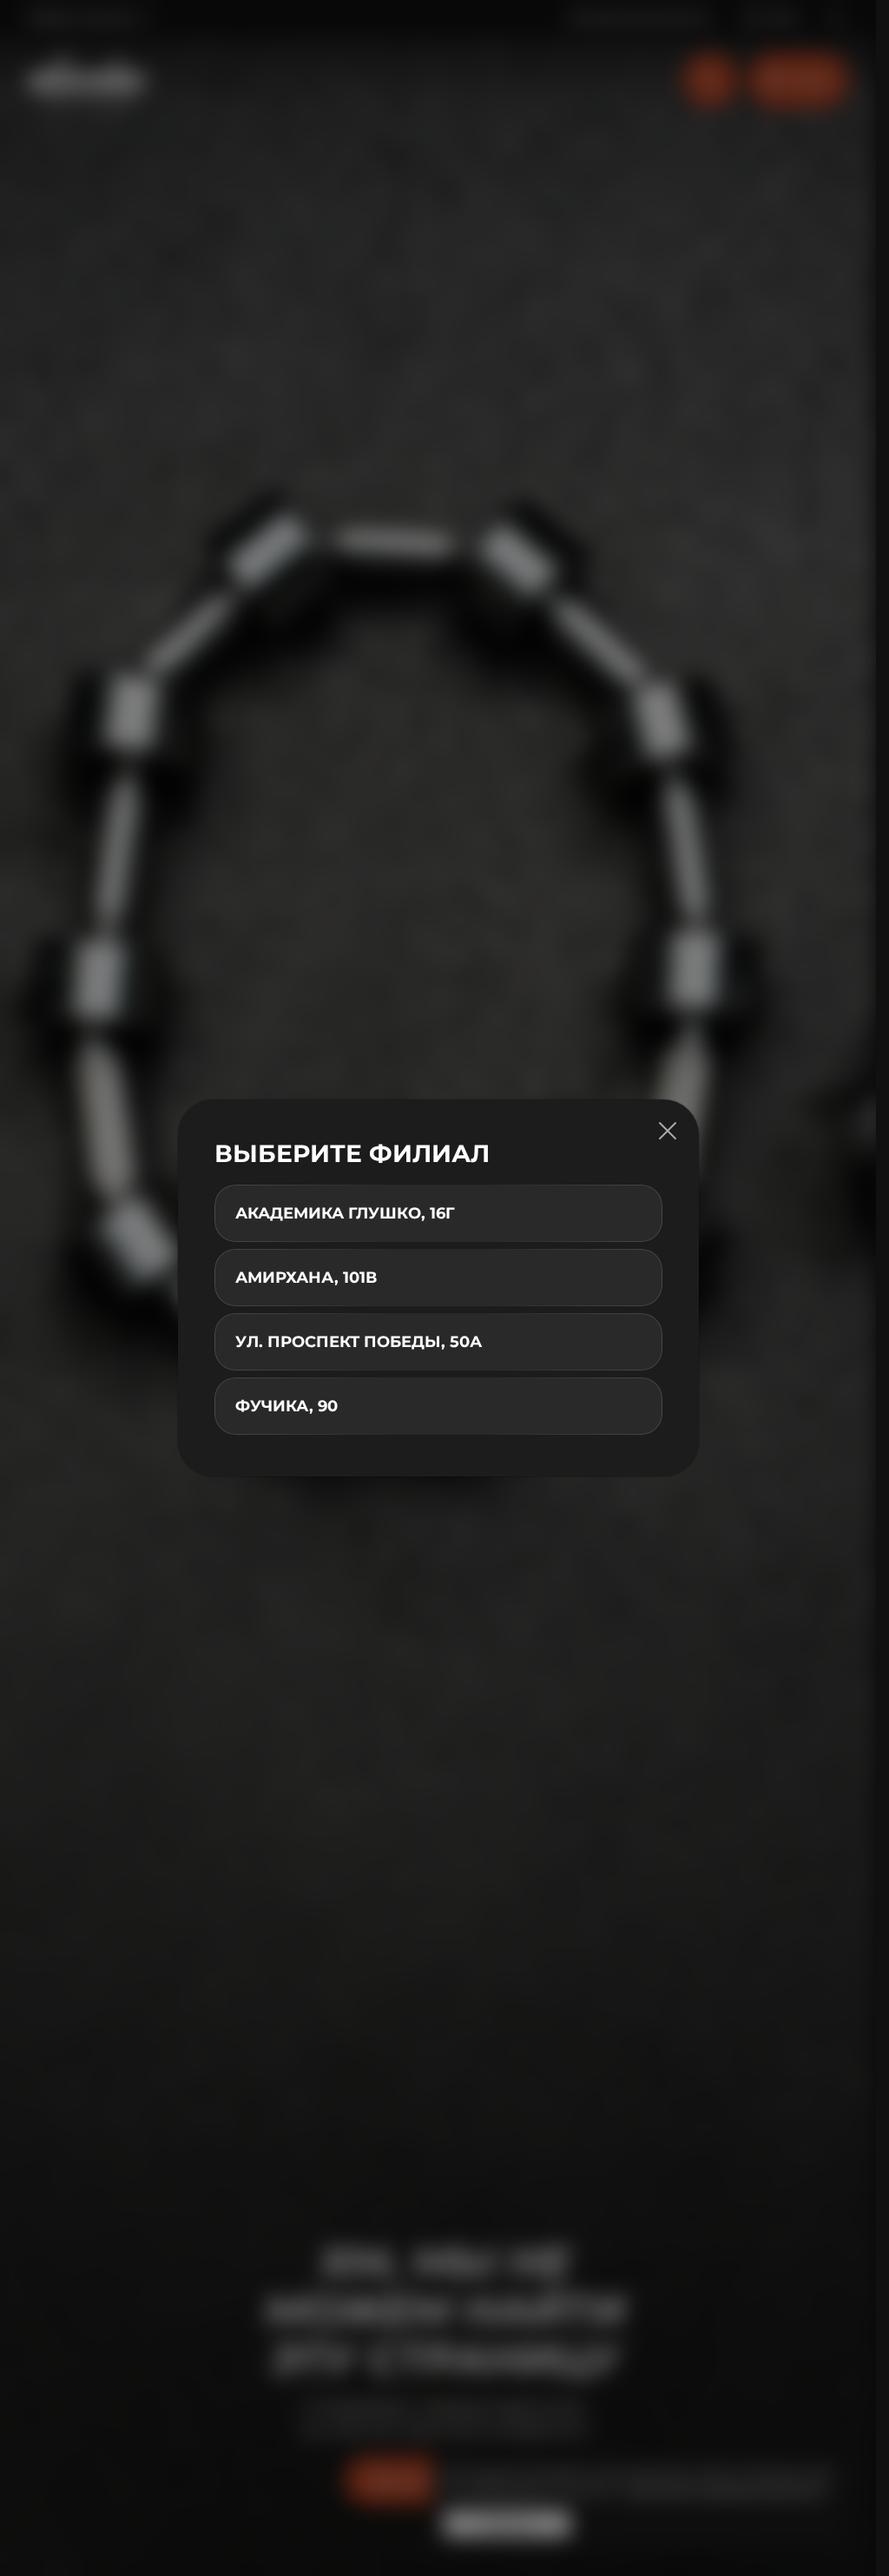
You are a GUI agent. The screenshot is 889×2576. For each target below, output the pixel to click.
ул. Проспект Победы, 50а (359, 1342)
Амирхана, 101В (306, 1278)
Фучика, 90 (286, 1406)
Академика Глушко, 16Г (345, 1213)
